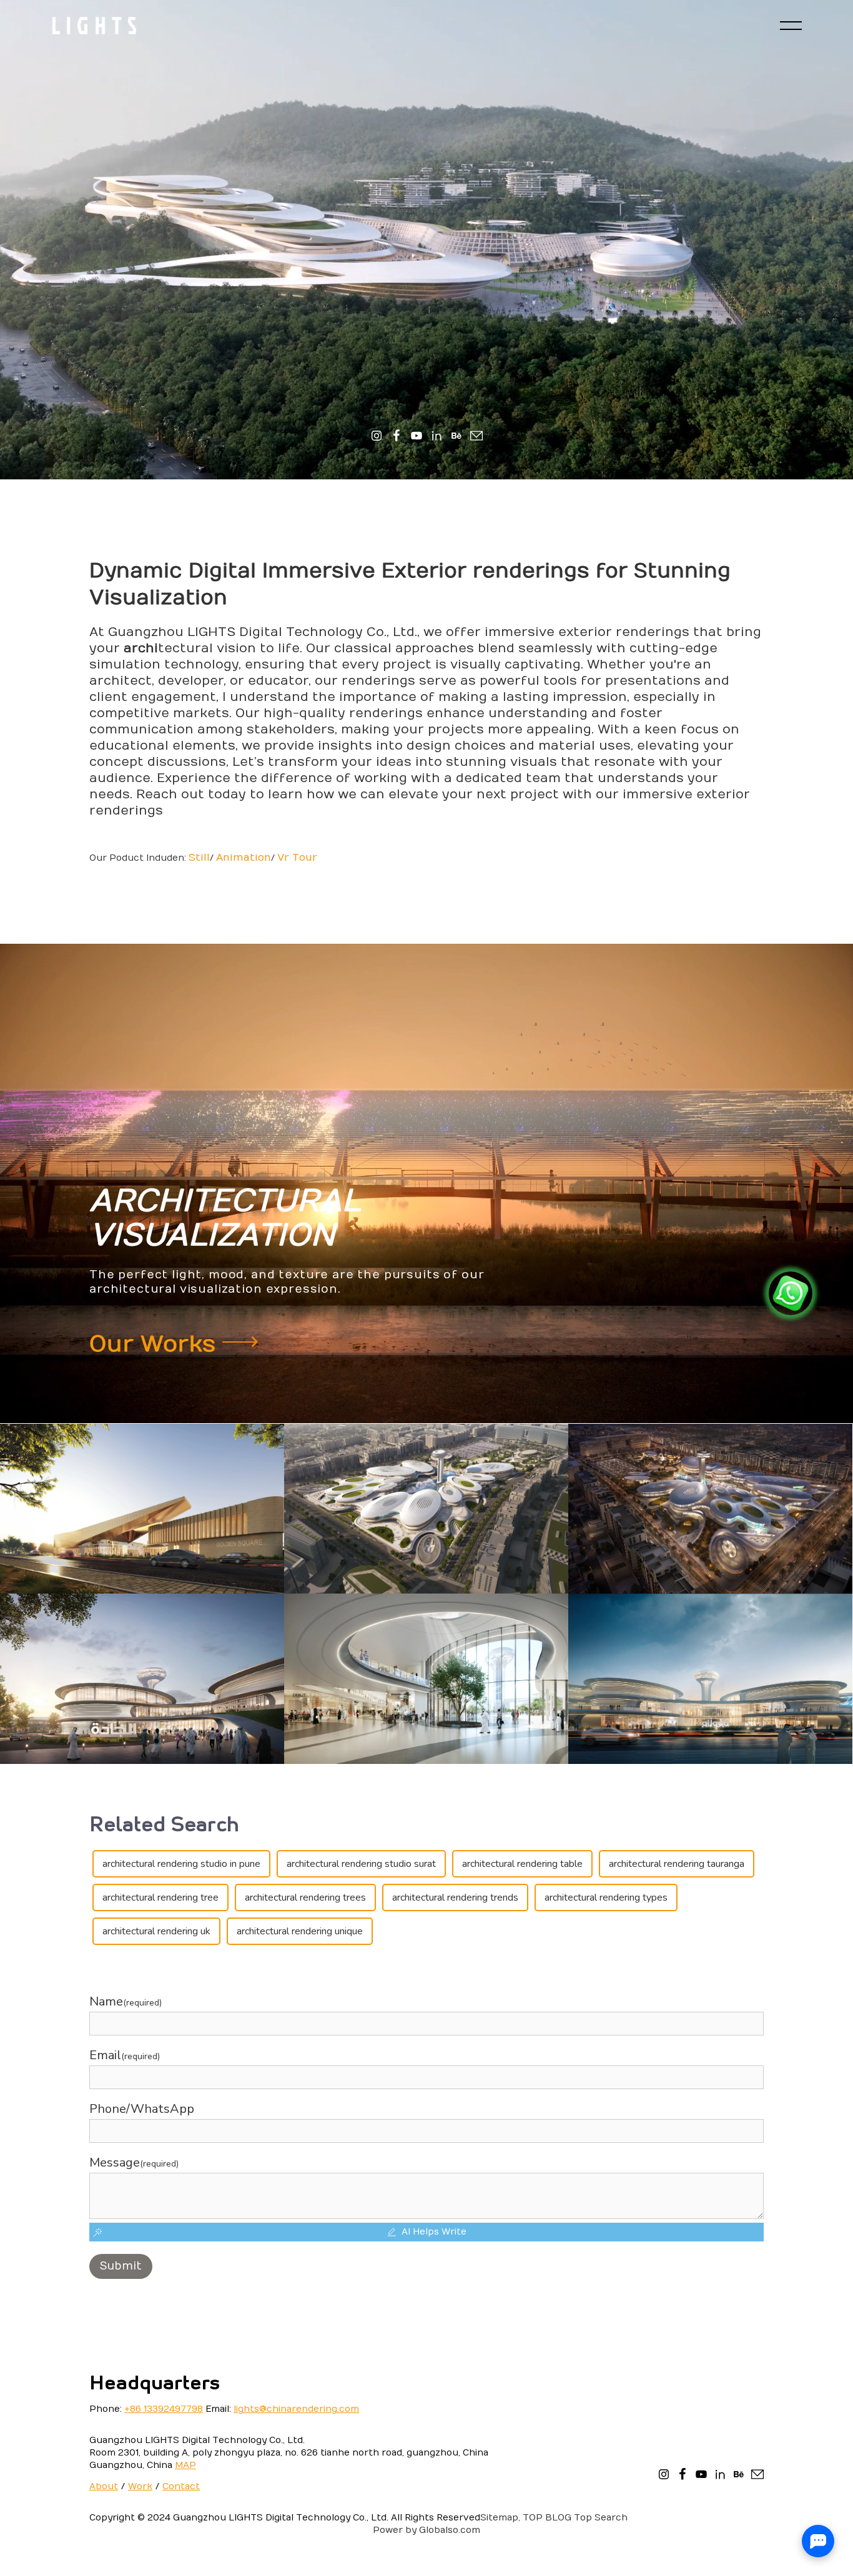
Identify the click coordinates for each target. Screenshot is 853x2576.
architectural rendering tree (160, 1898)
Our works (156, 1344)
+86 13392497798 (164, 2409)
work (140, 2486)
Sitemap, (500, 2518)
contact (181, 2486)
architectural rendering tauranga (677, 1864)
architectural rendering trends (455, 1898)
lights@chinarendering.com (296, 2409)
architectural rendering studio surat (361, 1864)
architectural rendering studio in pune (181, 1864)
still (199, 858)
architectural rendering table (522, 1864)
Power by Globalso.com (426, 2530)
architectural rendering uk (156, 1931)
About (104, 2486)
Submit (121, 2266)
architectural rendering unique (300, 1931)
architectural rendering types (606, 1898)
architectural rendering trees (305, 1898)
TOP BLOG (547, 2518)
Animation (244, 858)
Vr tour (297, 858)
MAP (185, 2465)
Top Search (601, 2518)
